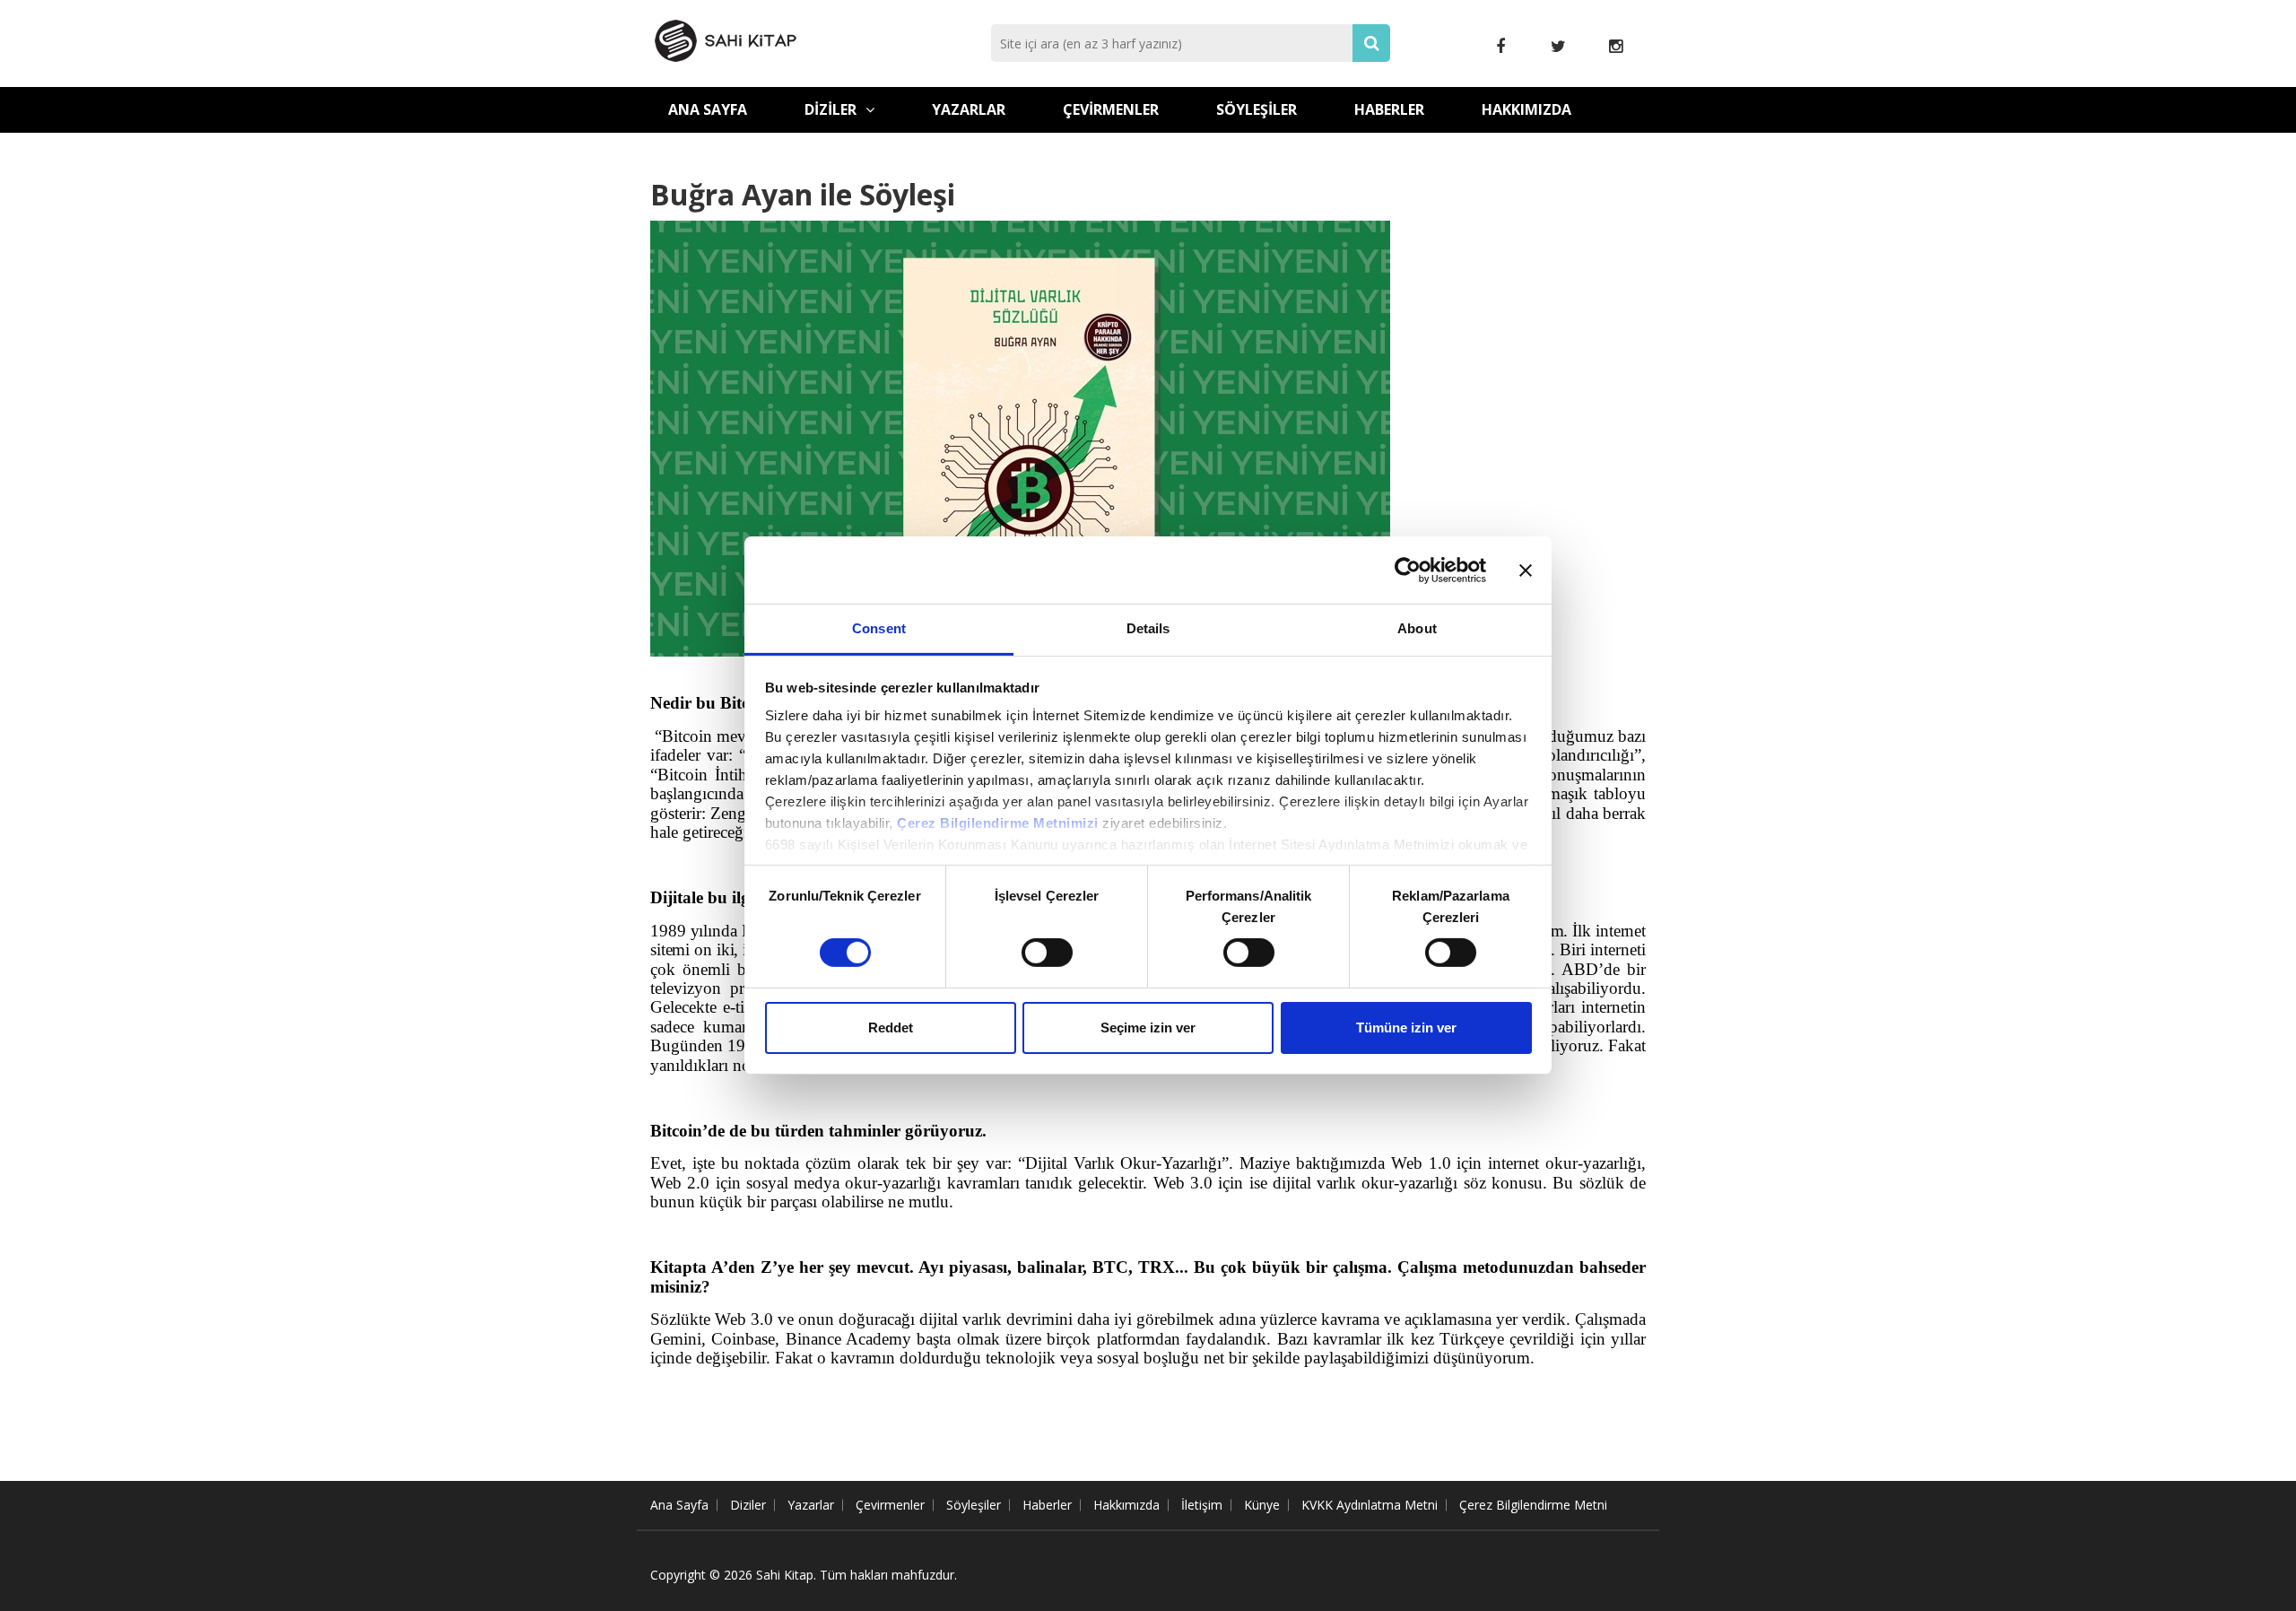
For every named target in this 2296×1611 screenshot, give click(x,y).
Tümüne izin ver (1406, 1028)
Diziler (831, 109)
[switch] (1047, 953)
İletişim (1202, 1505)
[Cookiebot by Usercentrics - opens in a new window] (1408, 570)
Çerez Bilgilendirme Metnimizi (998, 823)
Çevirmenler (1111, 109)
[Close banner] (1526, 570)
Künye (1262, 1505)
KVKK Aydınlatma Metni (1370, 1505)
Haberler (1389, 109)
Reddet (891, 1028)
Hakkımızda (1526, 109)
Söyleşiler (1257, 109)
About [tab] (1417, 628)
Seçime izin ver (1148, 1028)
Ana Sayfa (708, 109)
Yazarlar (969, 109)
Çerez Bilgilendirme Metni (1533, 1505)
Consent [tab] (879, 628)
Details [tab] (1148, 628)
